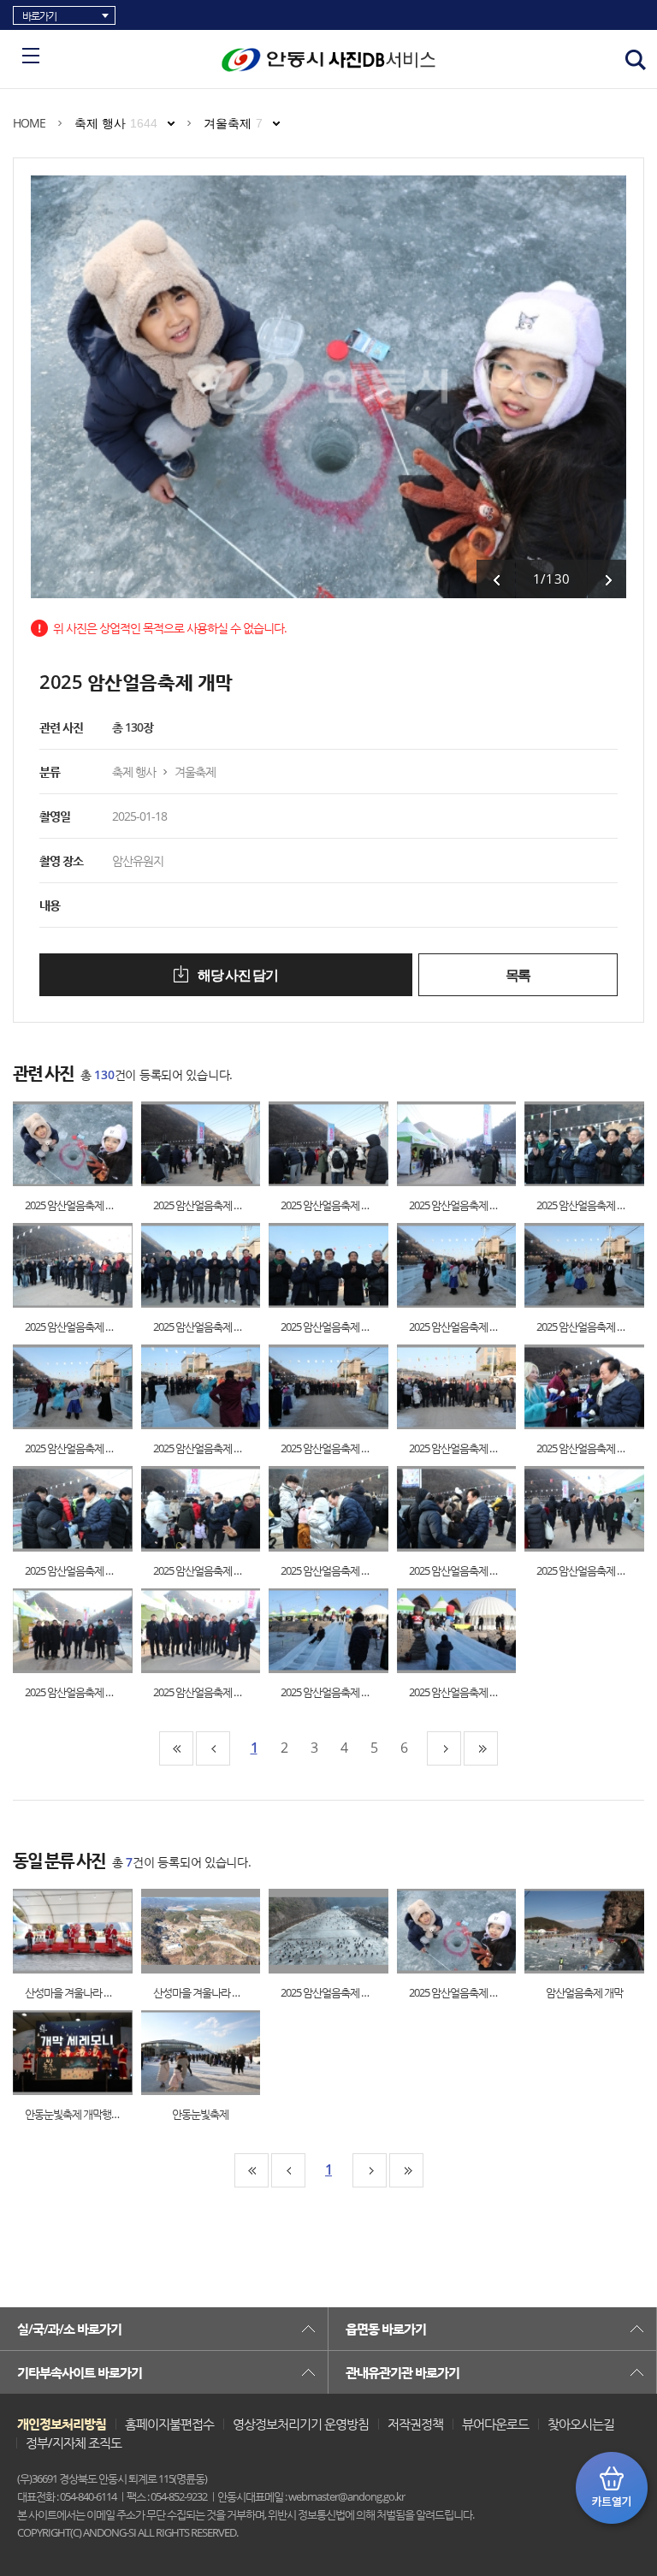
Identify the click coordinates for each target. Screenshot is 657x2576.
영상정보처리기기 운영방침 (301, 2424)
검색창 (636, 60)
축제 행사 (116, 123)
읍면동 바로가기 (386, 2329)
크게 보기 (55, 1144)
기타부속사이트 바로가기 (80, 2372)
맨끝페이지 (481, 1748)
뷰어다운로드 (495, 2424)
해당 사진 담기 (236, 975)
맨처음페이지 (176, 1748)
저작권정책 (415, 2424)
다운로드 (89, 1144)
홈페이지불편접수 (169, 2424)
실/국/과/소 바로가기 (69, 2329)
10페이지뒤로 (444, 1748)
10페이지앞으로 (213, 1748)
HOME (29, 123)
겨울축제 (233, 123)
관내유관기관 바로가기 (402, 2372)
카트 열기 (612, 2488)
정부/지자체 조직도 (74, 2442)
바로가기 (39, 16)
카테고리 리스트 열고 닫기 (31, 56)
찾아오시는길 (581, 2424)
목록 (518, 975)
